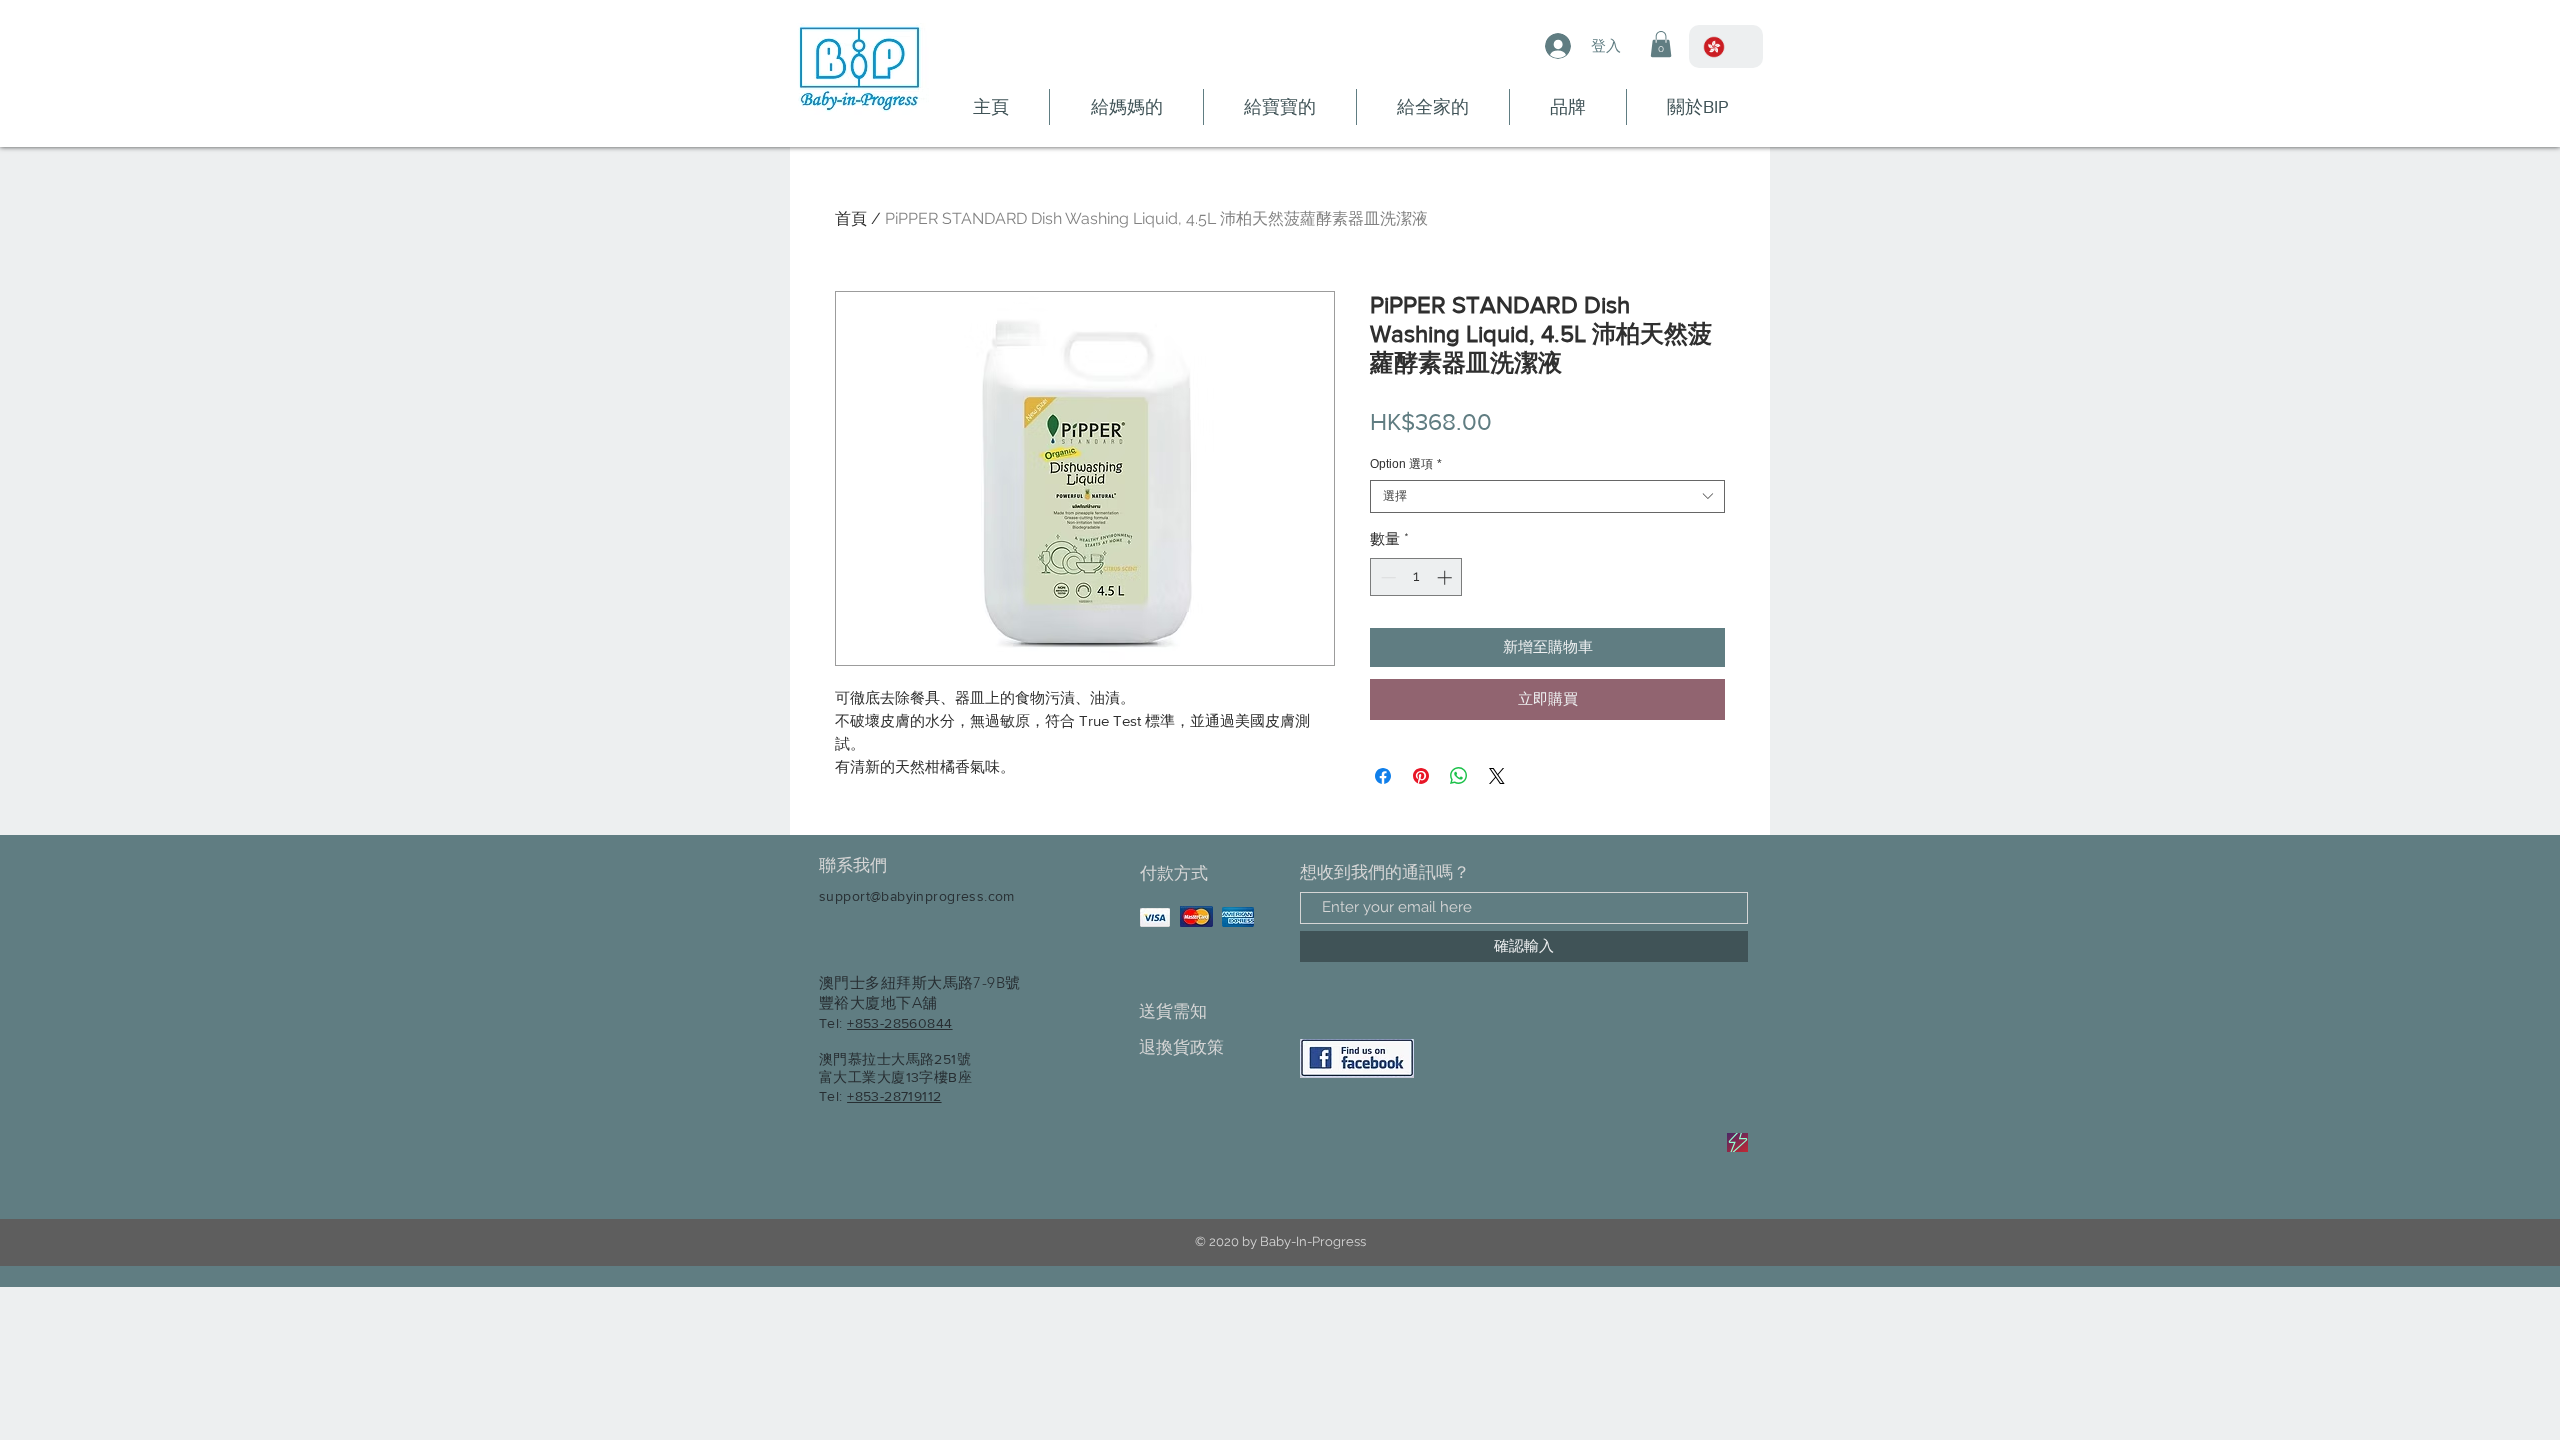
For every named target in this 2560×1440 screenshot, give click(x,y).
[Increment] (1446, 577)
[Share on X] (1497, 776)
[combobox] (1547, 496)
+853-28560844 (899, 1023)
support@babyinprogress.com (917, 896)
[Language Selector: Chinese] (1726, 46)
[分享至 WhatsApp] (1459, 776)
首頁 (851, 218)
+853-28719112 (894, 1096)
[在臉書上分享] (1383, 776)
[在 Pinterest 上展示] (1421, 776)
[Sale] (1737, 1142)
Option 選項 (1406, 464)
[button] (1661, 44)
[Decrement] (1386, 577)
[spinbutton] (1416, 577)
